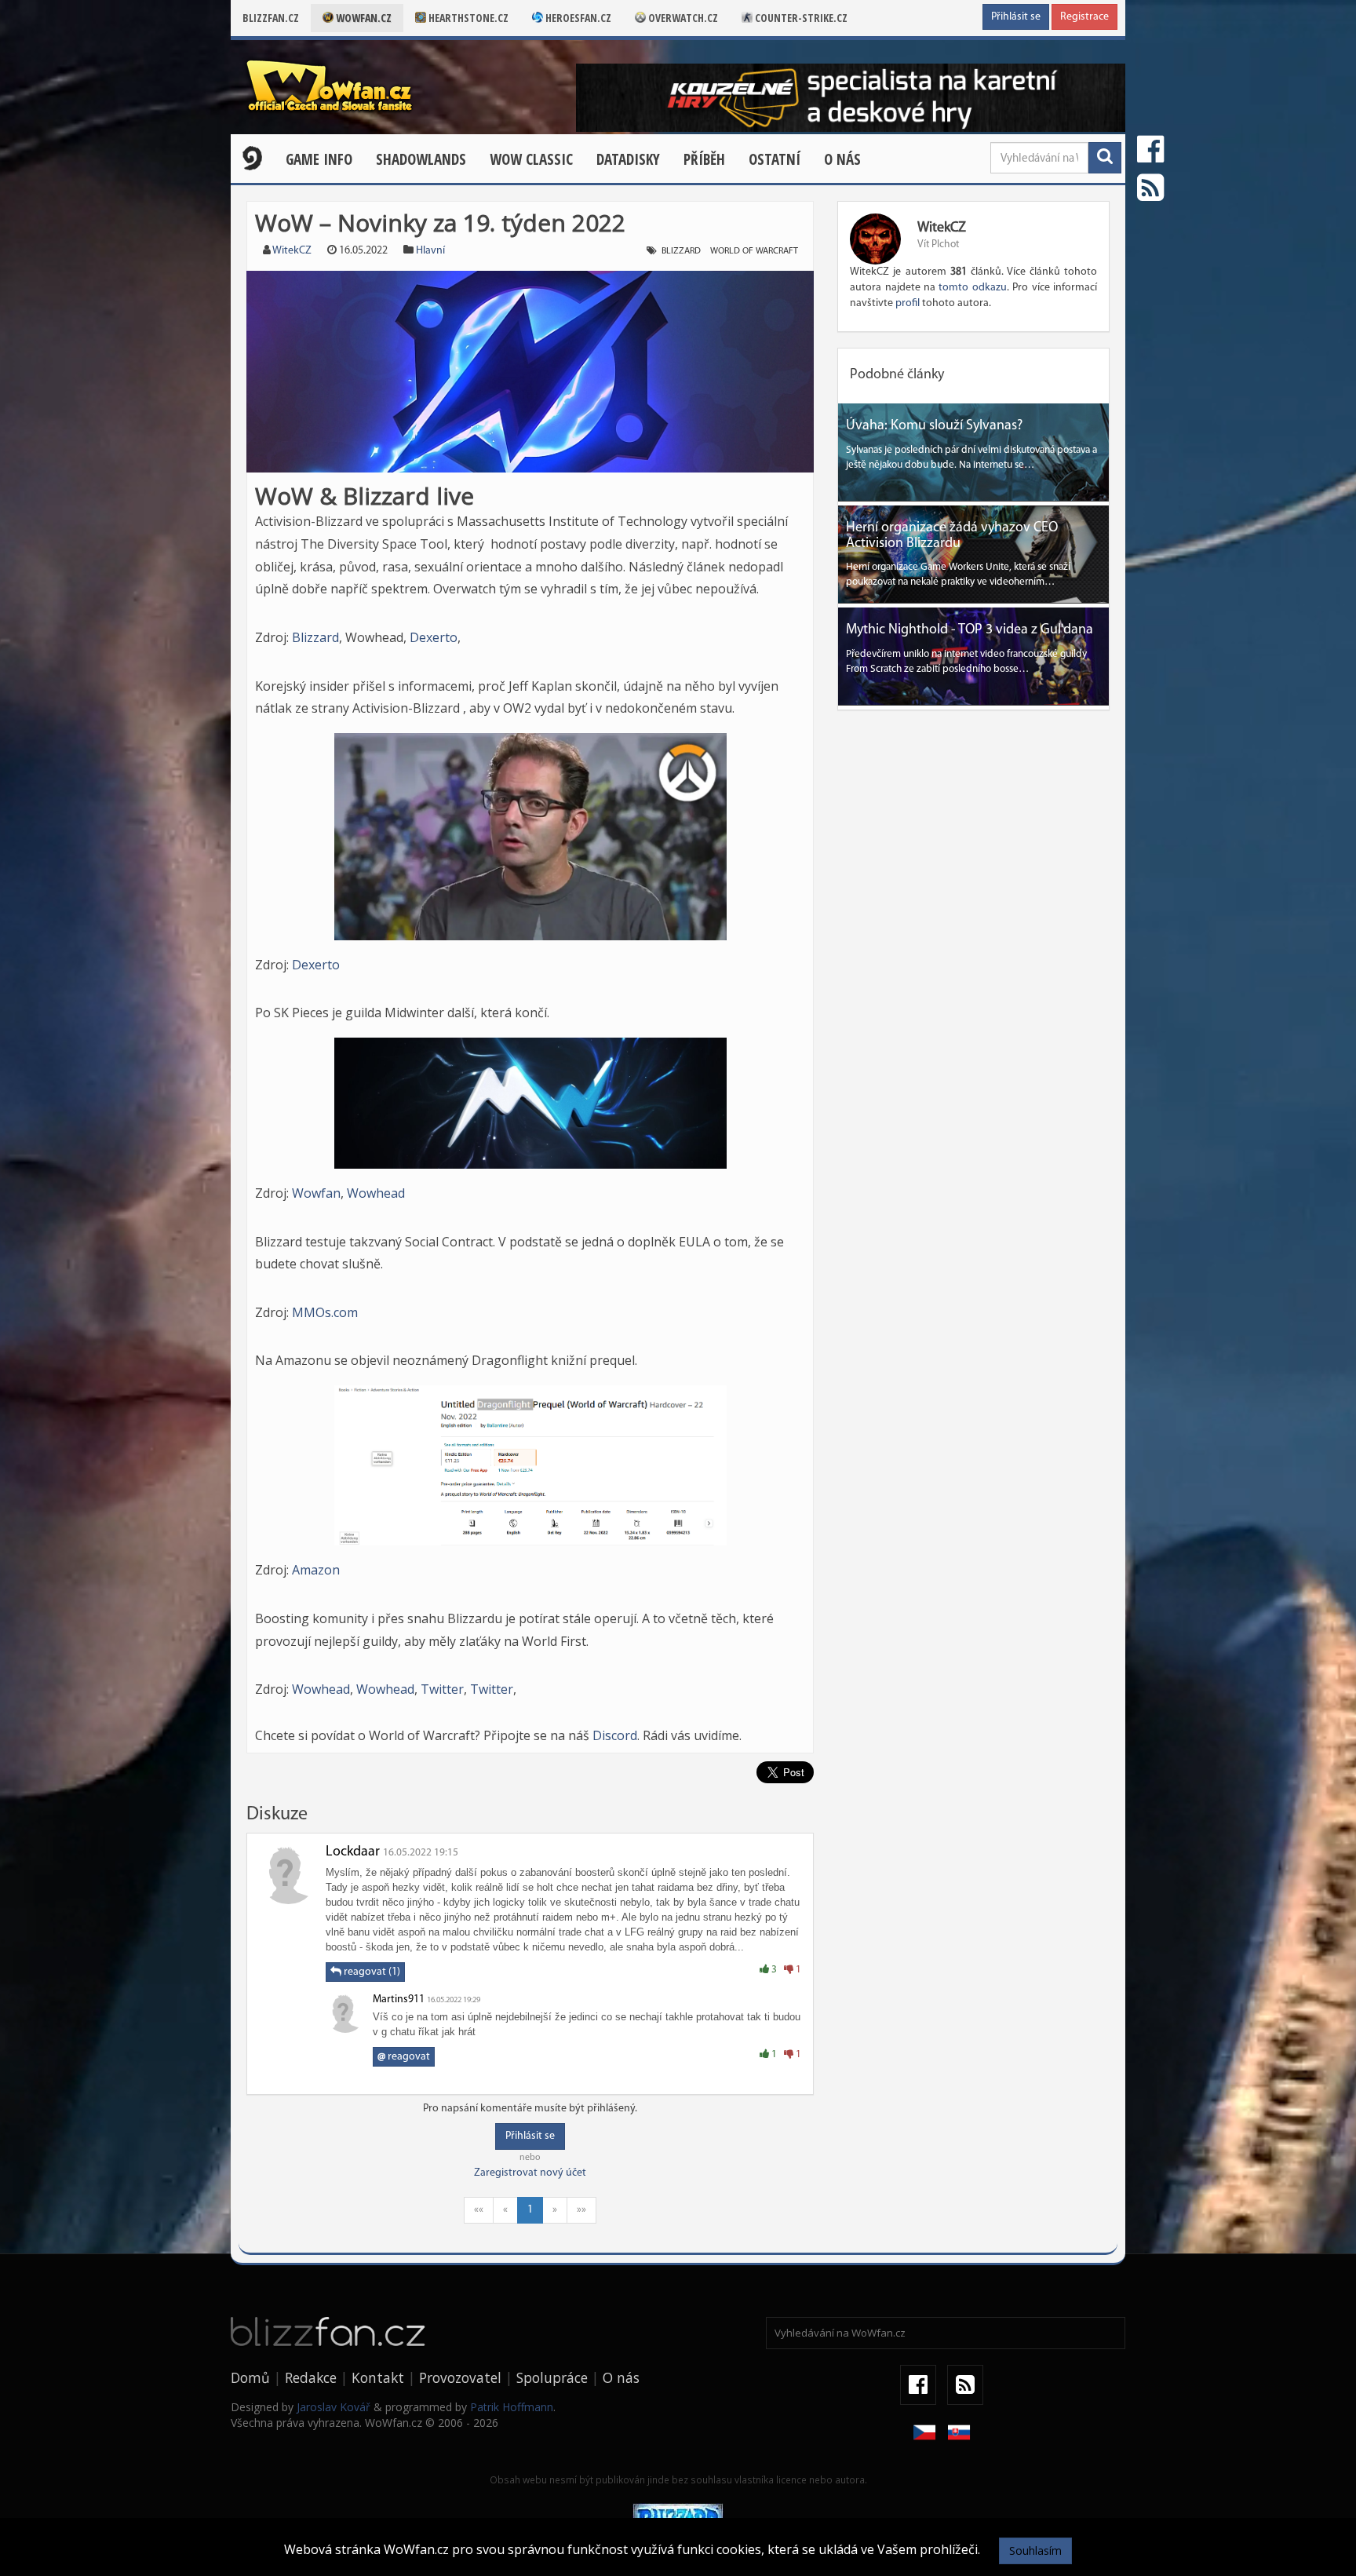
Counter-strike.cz (800, 18)
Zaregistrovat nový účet (530, 2173)
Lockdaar (353, 1852)
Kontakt (378, 2377)
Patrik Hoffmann (512, 2407)
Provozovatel (460, 2377)
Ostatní (775, 159)
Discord (615, 1735)
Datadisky (628, 159)
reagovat (404, 2057)
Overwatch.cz (682, 18)
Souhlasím (1035, 2550)
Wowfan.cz (363, 18)
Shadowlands (421, 159)
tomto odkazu (972, 288)
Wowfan (316, 1193)
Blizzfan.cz (271, 18)
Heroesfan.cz (577, 18)
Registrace (1084, 17)
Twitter (442, 1689)
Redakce (311, 2377)
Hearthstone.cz (467, 18)
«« (479, 2210)
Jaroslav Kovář (334, 2407)
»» (581, 2210)
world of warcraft (754, 251)
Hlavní (430, 251)
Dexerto (434, 637)
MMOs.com (325, 1312)
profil (908, 303)
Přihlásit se (1016, 17)
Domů (250, 2377)
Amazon (316, 1570)
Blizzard (681, 251)
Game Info (319, 159)
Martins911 (399, 2000)
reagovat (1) (371, 1972)
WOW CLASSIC (531, 159)
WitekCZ (292, 251)
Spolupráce (552, 2377)
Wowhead (376, 1193)
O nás (842, 159)
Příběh (704, 159)
